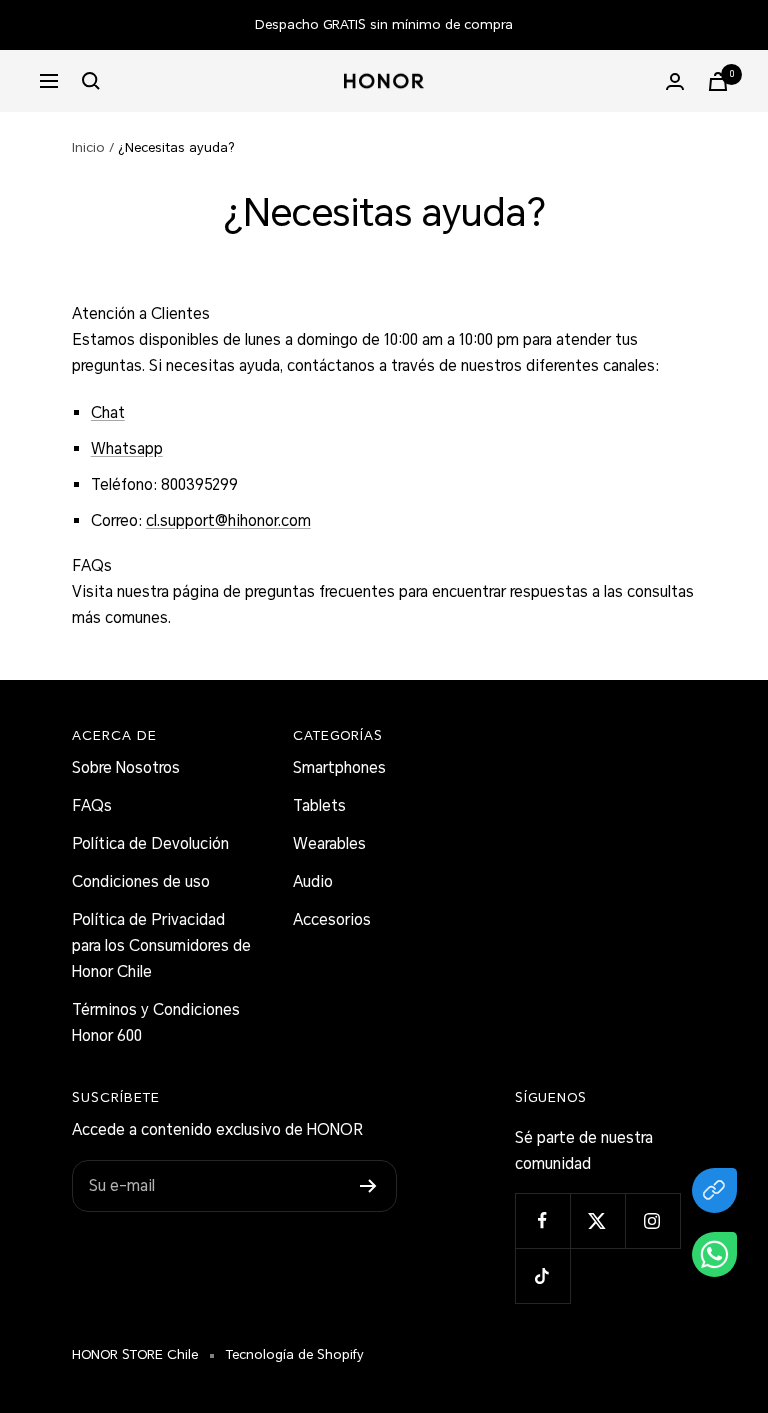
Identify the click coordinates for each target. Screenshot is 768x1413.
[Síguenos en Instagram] (652, 1220)
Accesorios (332, 920)
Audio (313, 882)
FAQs (92, 806)
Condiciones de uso (141, 882)
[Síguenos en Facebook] (542, 1220)
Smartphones (339, 768)
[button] (714, 1259)
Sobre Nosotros (126, 768)
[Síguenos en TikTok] (542, 1275)
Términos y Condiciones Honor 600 (156, 1023)
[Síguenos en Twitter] (597, 1220)
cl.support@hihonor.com (228, 521)
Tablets (319, 806)
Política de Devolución (150, 844)
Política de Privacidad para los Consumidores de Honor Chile (161, 946)
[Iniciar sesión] (675, 81)
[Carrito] (718, 81)
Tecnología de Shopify (295, 1354)
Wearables (329, 844)
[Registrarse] (368, 1186)
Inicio (88, 147)
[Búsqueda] (91, 81)
